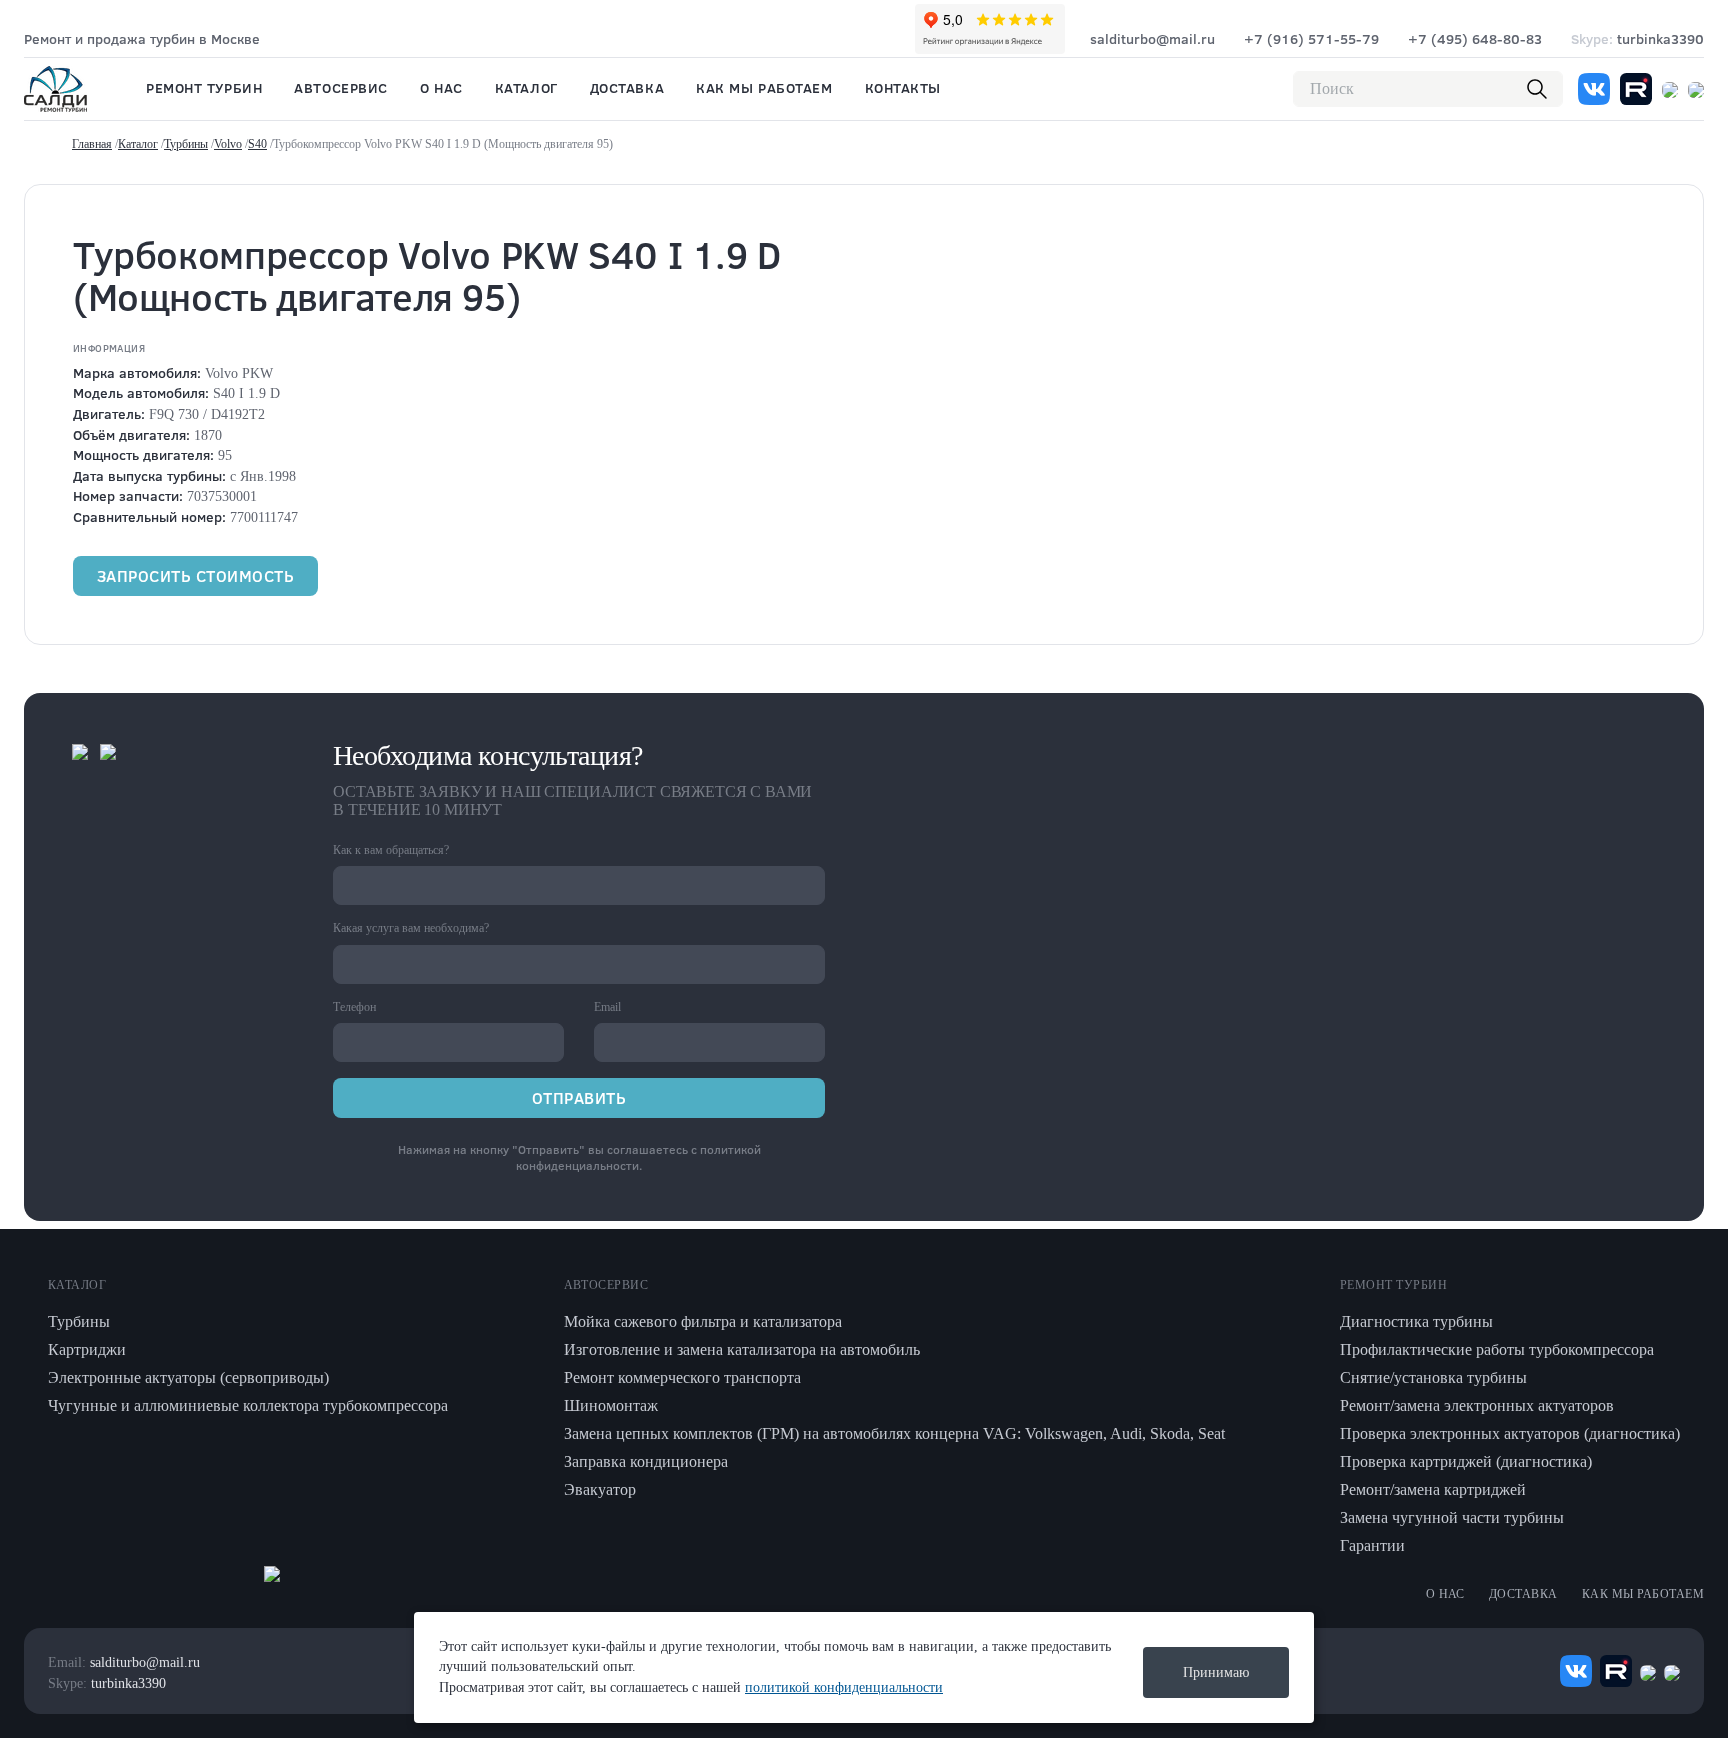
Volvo (228, 144)
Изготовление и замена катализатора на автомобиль (742, 1349)
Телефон (354, 1007)
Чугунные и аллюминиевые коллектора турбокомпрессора (248, 1405)
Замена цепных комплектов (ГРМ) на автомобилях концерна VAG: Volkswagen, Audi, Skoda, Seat (894, 1433)
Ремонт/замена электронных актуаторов (1477, 1405)
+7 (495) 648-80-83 (1475, 38)
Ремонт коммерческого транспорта (682, 1377)
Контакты (903, 87)
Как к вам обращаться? (391, 850)
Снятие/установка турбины (1433, 1377)
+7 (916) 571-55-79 (1311, 38)
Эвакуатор (600, 1489)
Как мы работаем (764, 87)
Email (607, 1007)
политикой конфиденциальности (638, 1157)
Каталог (526, 87)
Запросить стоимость (195, 575)
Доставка (627, 87)
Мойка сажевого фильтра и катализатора (703, 1321)
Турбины (186, 144)
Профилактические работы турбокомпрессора (1497, 1349)
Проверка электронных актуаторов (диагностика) (1510, 1433)
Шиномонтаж (611, 1405)
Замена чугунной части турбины (1452, 1517)
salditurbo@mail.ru (1152, 38)
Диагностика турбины (1416, 1321)
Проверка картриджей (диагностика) (1466, 1461)
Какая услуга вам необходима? (411, 928)
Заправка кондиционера (646, 1461)
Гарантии (1372, 1545)
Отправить (579, 1097)
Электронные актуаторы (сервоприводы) (188, 1377)
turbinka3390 (1637, 38)
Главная (92, 144)
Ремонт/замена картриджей (1433, 1489)
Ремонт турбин (204, 87)
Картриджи (87, 1349)
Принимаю (1216, 1672)
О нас (441, 87)
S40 (257, 144)
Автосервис (341, 87)
